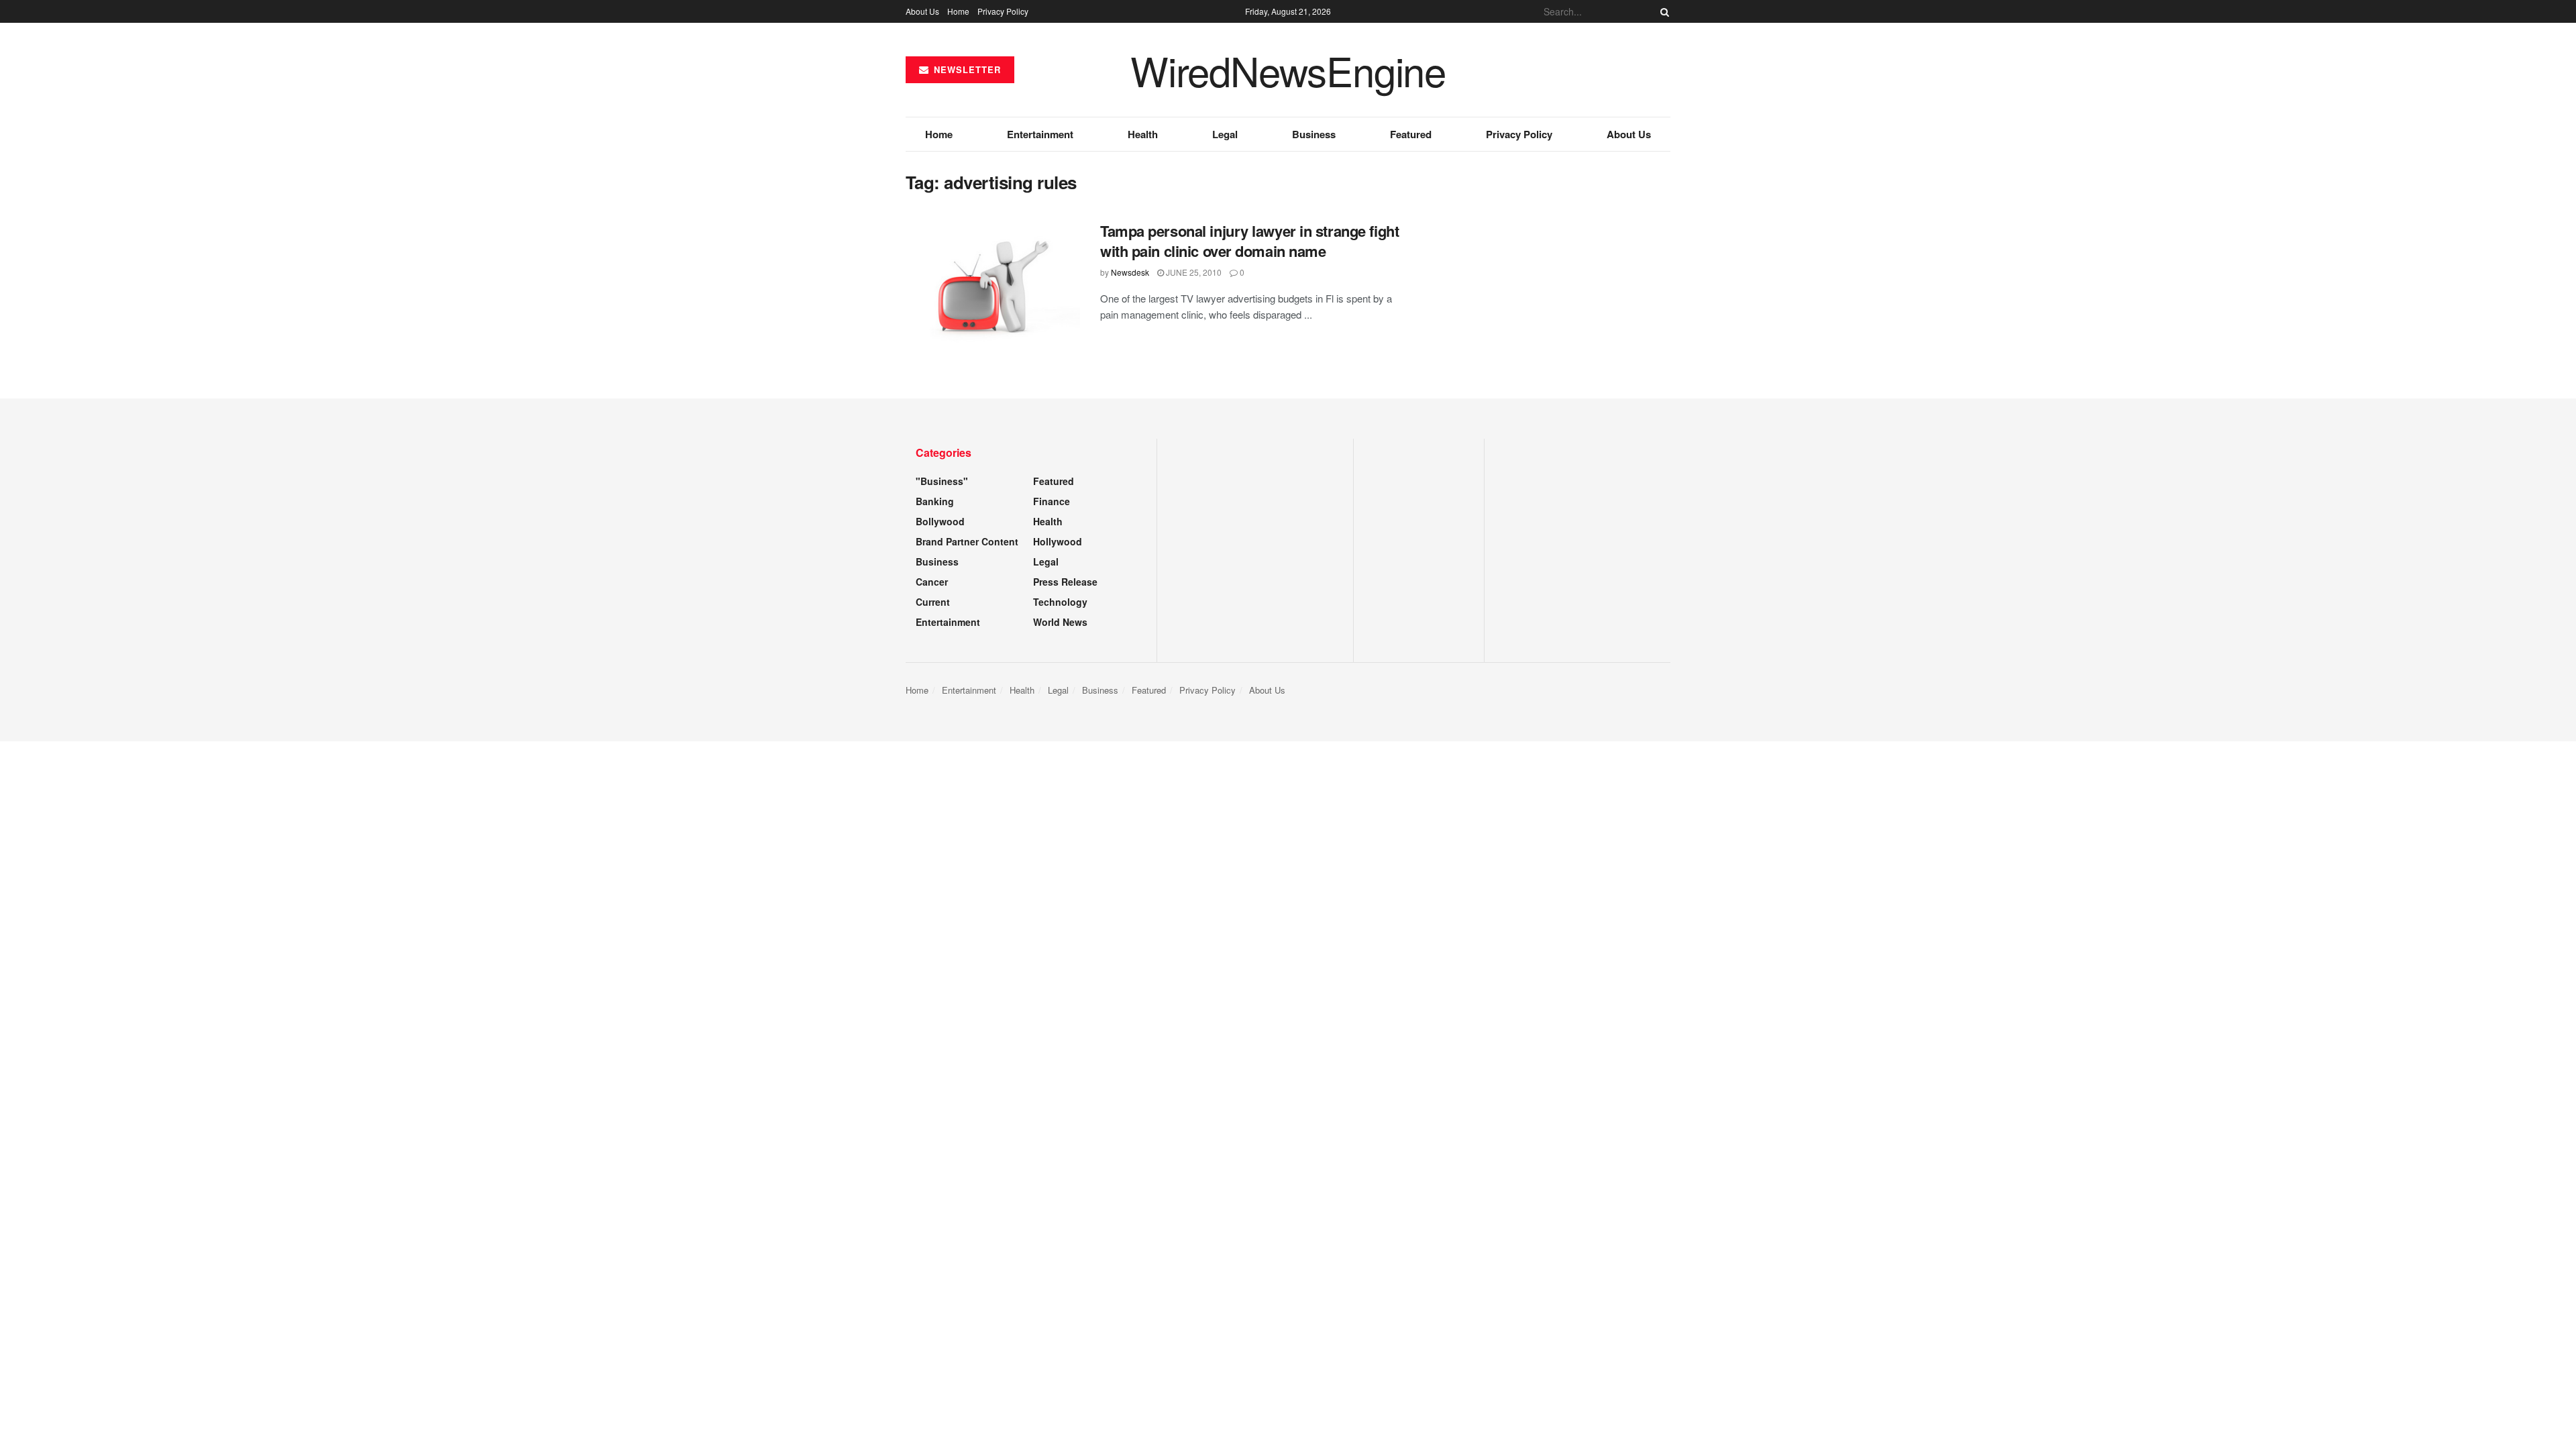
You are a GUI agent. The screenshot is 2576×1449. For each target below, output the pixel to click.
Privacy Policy (1003, 11)
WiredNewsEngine (1288, 70)
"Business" (942, 481)
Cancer (932, 582)
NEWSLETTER (966, 69)
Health (1143, 134)
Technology (1060, 602)
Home (958, 11)
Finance (1052, 501)
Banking (935, 501)
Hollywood (1058, 541)
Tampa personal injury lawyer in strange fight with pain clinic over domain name (1249, 241)
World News (1060, 622)
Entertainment (1040, 134)
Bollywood (940, 521)
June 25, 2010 (1193, 272)
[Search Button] (1662, 11)
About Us (922, 11)
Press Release (1065, 582)
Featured (1411, 134)
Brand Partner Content (967, 541)
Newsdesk (1130, 272)
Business (1314, 134)
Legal (1225, 134)
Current (933, 602)
